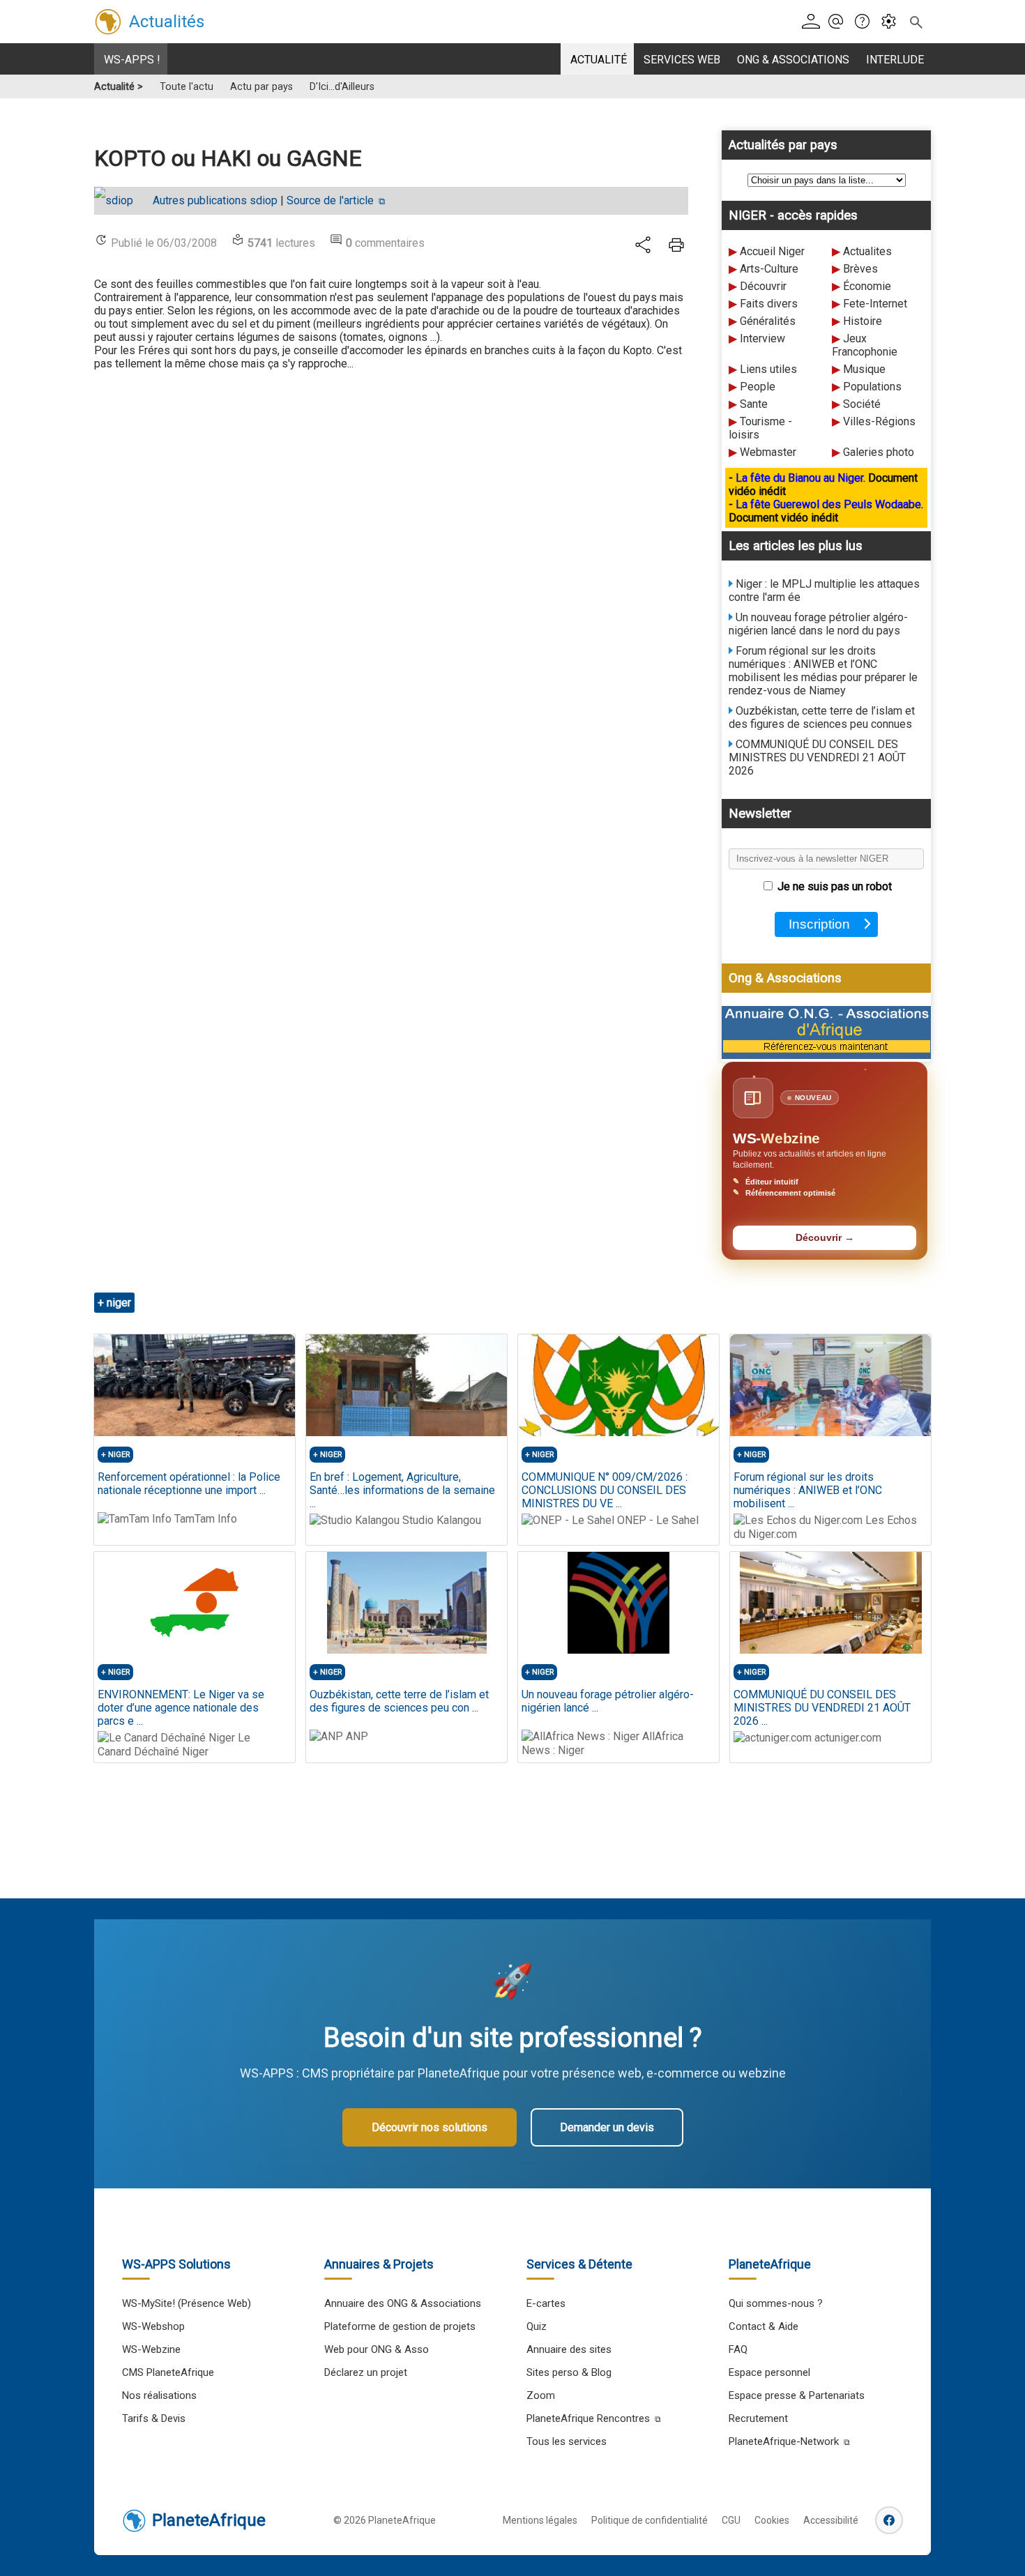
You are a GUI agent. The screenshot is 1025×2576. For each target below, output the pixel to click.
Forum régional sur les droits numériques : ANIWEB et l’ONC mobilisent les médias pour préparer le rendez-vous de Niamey (823, 671)
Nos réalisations (159, 2395)
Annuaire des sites (569, 2349)
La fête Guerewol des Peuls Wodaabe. (829, 504)
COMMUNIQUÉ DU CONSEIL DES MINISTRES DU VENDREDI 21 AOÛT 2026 (817, 757)
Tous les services (567, 2441)
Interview (762, 338)
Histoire (863, 321)
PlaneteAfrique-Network (784, 2441)
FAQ (738, 2349)
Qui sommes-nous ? (776, 2303)
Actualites (867, 251)
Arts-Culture (769, 269)
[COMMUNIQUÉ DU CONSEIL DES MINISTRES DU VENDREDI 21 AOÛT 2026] (830, 1603)
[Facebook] (889, 2520)
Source (330, 200)
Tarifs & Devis (154, 2418)
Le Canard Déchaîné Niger (174, 1745)
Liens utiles (768, 369)
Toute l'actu (187, 87)
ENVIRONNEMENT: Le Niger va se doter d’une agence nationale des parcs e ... (181, 1708)
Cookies (772, 2520)
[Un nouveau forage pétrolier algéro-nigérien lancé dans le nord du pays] (618, 1603)
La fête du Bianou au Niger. (802, 478)
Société (862, 404)
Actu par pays (261, 87)
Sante (754, 404)
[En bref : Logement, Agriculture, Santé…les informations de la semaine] (407, 1385)
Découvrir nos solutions (430, 2127)
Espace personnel (769, 2372)
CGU (731, 2520)
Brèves (860, 269)
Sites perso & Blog (569, 2372)
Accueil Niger (772, 251)
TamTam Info (204, 1519)
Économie (867, 286)
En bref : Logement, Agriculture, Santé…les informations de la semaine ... (402, 1490)
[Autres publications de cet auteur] (121, 200)
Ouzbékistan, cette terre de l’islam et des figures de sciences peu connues (822, 717)
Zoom (541, 2395)
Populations (872, 387)
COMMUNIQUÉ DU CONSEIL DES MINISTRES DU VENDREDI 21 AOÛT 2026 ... (822, 1708)
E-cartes (546, 2303)
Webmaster (768, 452)
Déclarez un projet (366, 2372)
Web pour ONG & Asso (377, 2349)
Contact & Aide (764, 2326)
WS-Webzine (151, 2349)
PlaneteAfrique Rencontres (588, 2418)
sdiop (215, 200)
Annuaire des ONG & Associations (403, 2303)
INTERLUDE (895, 60)
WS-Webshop (153, 2326)
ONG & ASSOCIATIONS (793, 60)
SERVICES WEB (682, 60)
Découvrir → (825, 1238)
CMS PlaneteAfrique (168, 2372)
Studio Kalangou (440, 1520)
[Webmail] (840, 22)
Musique (864, 369)
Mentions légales (540, 2520)
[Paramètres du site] (893, 22)
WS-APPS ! (132, 60)
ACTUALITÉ (599, 60)
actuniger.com (846, 1738)
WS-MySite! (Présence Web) (187, 2303)
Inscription (823, 924)
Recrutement (758, 2418)
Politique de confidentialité (650, 2520)
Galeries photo (879, 452)
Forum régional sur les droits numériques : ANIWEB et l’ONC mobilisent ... (808, 1490)
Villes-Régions (879, 421)
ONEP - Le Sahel (656, 1520)
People (758, 387)
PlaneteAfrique (209, 2520)
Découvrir (763, 286)
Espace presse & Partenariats (797, 2395)
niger (119, 1303)
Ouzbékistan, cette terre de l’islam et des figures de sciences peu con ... (399, 1701)
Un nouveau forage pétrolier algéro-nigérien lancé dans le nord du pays (818, 624)
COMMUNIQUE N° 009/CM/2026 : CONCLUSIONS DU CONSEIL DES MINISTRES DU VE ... (605, 1490)
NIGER (119, 1455)
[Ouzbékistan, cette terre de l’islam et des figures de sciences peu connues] (407, 1603)
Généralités (768, 321)
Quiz (537, 2326)
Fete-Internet (875, 304)
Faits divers (769, 304)
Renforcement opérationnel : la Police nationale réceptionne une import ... (189, 1484)
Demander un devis (607, 2127)
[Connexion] (813, 22)
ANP (356, 1736)
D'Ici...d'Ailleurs (342, 87)
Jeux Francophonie (865, 345)
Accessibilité (831, 2520)
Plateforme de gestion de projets (400, 2326)
